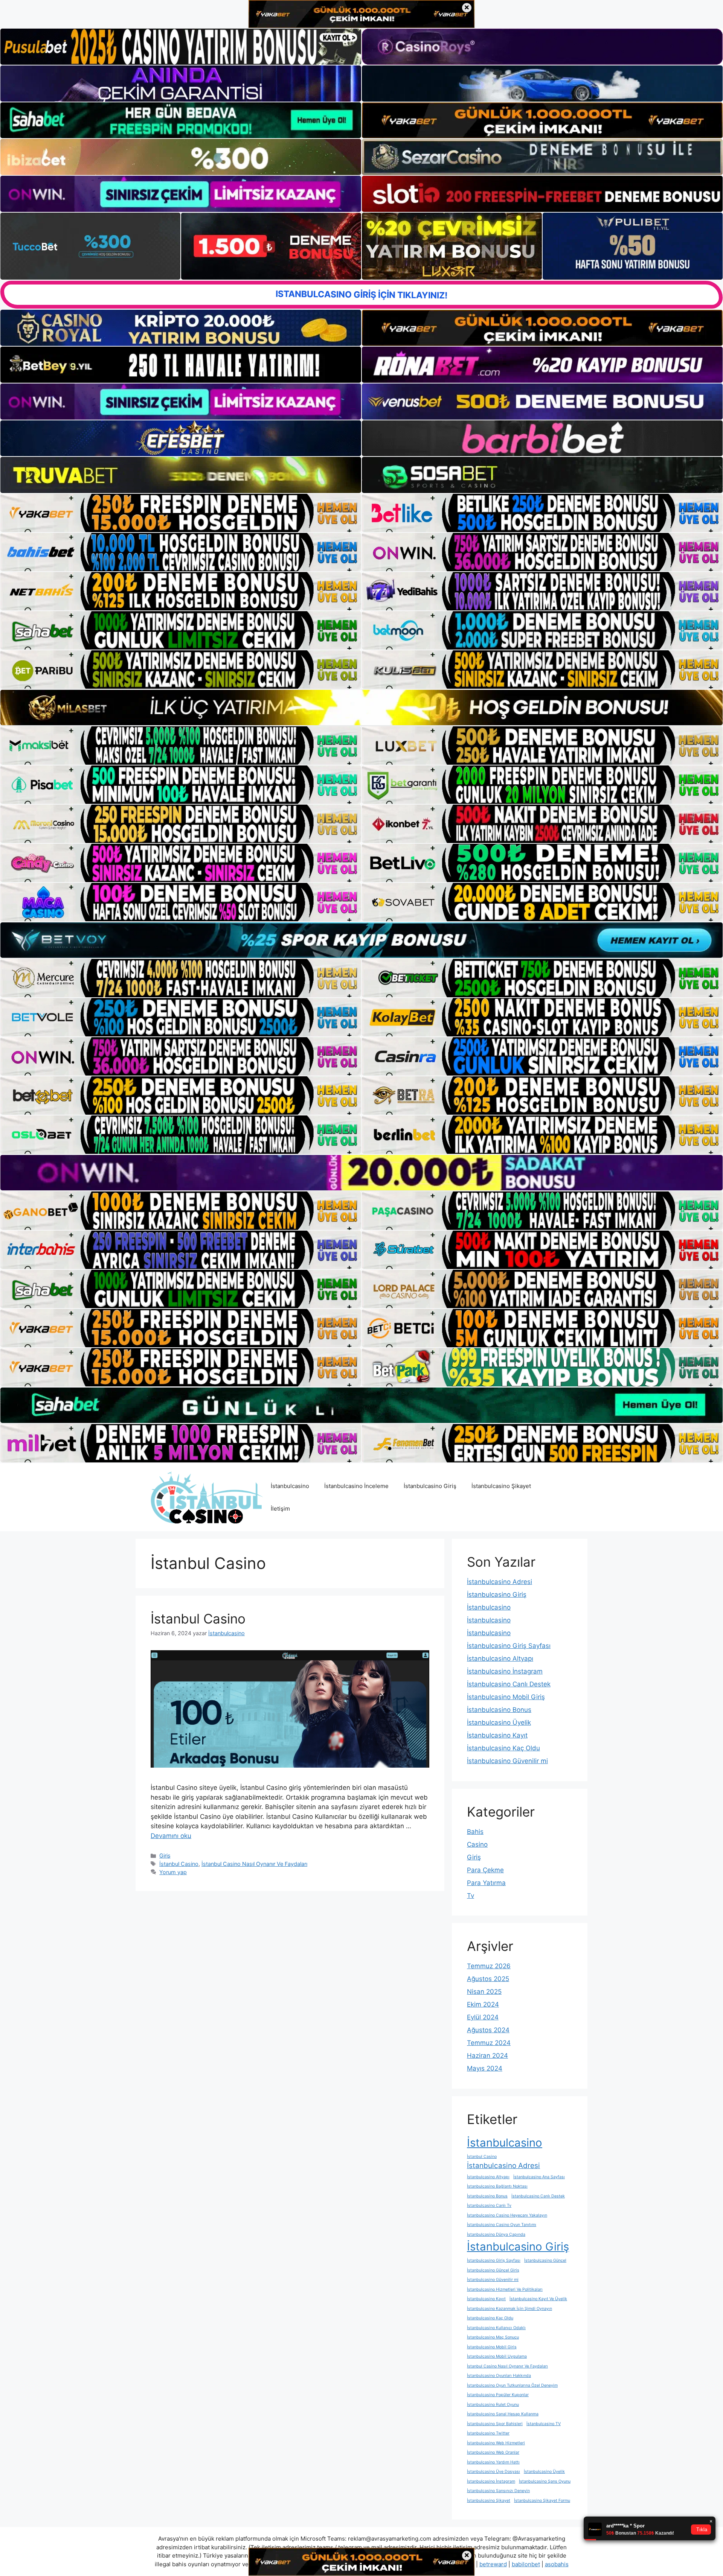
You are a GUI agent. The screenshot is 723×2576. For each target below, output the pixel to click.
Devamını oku (171, 1836)
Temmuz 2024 (489, 2043)
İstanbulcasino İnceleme (356, 1486)
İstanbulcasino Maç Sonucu (493, 2337)
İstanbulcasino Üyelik (499, 1722)
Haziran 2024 (487, 2056)
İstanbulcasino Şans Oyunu (545, 2481)
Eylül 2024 (483, 2017)
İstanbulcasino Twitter (488, 2433)
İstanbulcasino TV (544, 2424)
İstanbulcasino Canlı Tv (489, 2206)
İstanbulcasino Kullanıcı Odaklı (496, 2328)
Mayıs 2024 (485, 2068)
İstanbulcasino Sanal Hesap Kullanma (503, 2414)
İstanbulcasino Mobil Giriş (506, 1697)
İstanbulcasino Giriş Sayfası (509, 1646)
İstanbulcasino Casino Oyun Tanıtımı (502, 2225)
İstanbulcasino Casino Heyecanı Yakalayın (507, 2215)
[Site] (181, 513)
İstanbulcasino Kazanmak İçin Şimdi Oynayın (509, 2309)
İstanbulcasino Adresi (500, 1582)
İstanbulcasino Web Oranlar (493, 2452)
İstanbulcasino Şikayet (501, 1486)
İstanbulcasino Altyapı (500, 1658)
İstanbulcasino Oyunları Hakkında (499, 2376)
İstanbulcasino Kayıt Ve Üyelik (538, 2299)
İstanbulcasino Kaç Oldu (503, 1748)
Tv (471, 1896)
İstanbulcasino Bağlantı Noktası (497, 2186)
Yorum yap (173, 1872)
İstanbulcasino (290, 1486)
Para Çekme (485, 1870)
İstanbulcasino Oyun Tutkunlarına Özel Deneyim (512, 2385)
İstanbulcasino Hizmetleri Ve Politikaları (505, 2289)
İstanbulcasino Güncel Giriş (493, 2270)
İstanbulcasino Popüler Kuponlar (498, 2395)
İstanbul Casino (198, 1619)
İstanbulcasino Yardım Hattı (493, 2462)
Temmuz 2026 (489, 1966)
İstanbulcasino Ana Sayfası (539, 2177)
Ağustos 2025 (488, 1979)
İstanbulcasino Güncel (545, 2260)
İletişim (280, 1509)
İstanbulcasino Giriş (430, 1486)
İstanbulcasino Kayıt (497, 1735)
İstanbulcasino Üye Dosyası (493, 2472)
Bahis (475, 1832)
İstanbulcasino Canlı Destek (509, 1684)
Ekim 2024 (483, 2004)
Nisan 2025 (484, 1992)
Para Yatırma (486, 1883)
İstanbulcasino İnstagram (505, 1671)
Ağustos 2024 (488, 2030)
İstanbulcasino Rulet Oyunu (493, 2405)
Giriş (165, 1856)
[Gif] (361, 708)
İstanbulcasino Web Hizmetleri (496, 2443)
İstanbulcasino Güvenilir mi (507, 1761)
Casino (477, 1844)
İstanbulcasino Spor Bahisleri (495, 2424)
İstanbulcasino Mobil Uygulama (497, 2356)
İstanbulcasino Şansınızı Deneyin (498, 2491)
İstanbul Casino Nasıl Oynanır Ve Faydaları (254, 1864)
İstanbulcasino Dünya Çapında (496, 2234)
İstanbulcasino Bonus (499, 1710)
